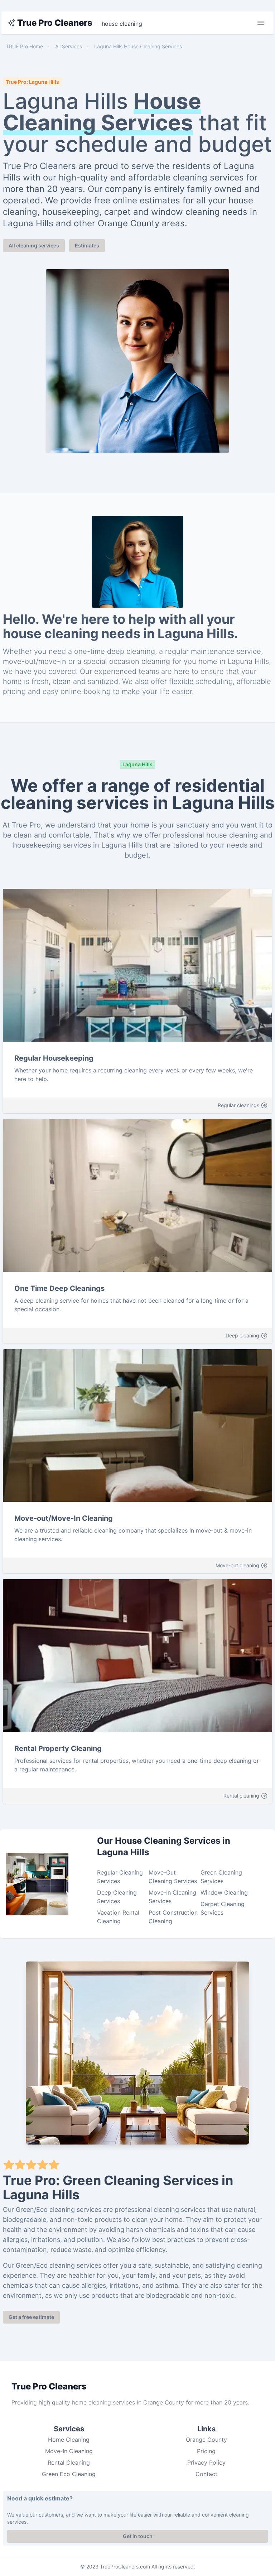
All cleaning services (34, 245)
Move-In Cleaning (69, 2451)
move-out (19, 661)
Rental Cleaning (69, 2462)
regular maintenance (200, 651)
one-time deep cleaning (115, 651)
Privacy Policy (206, 2462)
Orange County (206, 2440)
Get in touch (138, 2536)
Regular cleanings (238, 1105)
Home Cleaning (69, 2440)
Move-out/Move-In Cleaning (64, 1518)
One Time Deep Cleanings (59, 1288)
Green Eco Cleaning (69, 2474)
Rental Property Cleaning (58, 1748)
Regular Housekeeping (54, 1058)
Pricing (206, 2451)
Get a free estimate (31, 2317)
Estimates (87, 245)
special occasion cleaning (127, 661)
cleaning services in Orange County (136, 2402)
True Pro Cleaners (55, 23)
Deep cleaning (242, 1335)
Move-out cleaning (237, 1565)
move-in (52, 661)
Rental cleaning (241, 1796)
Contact (206, 2474)
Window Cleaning (224, 1892)
